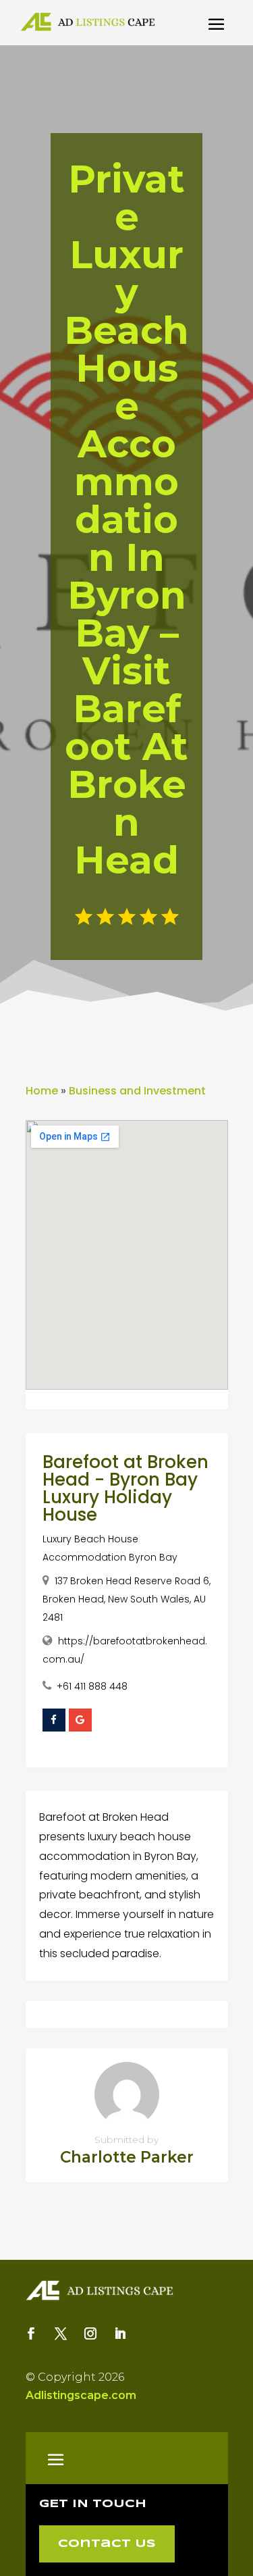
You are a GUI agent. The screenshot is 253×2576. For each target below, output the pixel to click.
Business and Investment (137, 1091)
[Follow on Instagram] (90, 2333)
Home (42, 1091)
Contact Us (107, 2544)
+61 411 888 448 (92, 1686)
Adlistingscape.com (81, 2395)
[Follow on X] (61, 2333)
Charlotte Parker (127, 2157)
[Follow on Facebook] (31, 2333)
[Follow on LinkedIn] (120, 2333)
